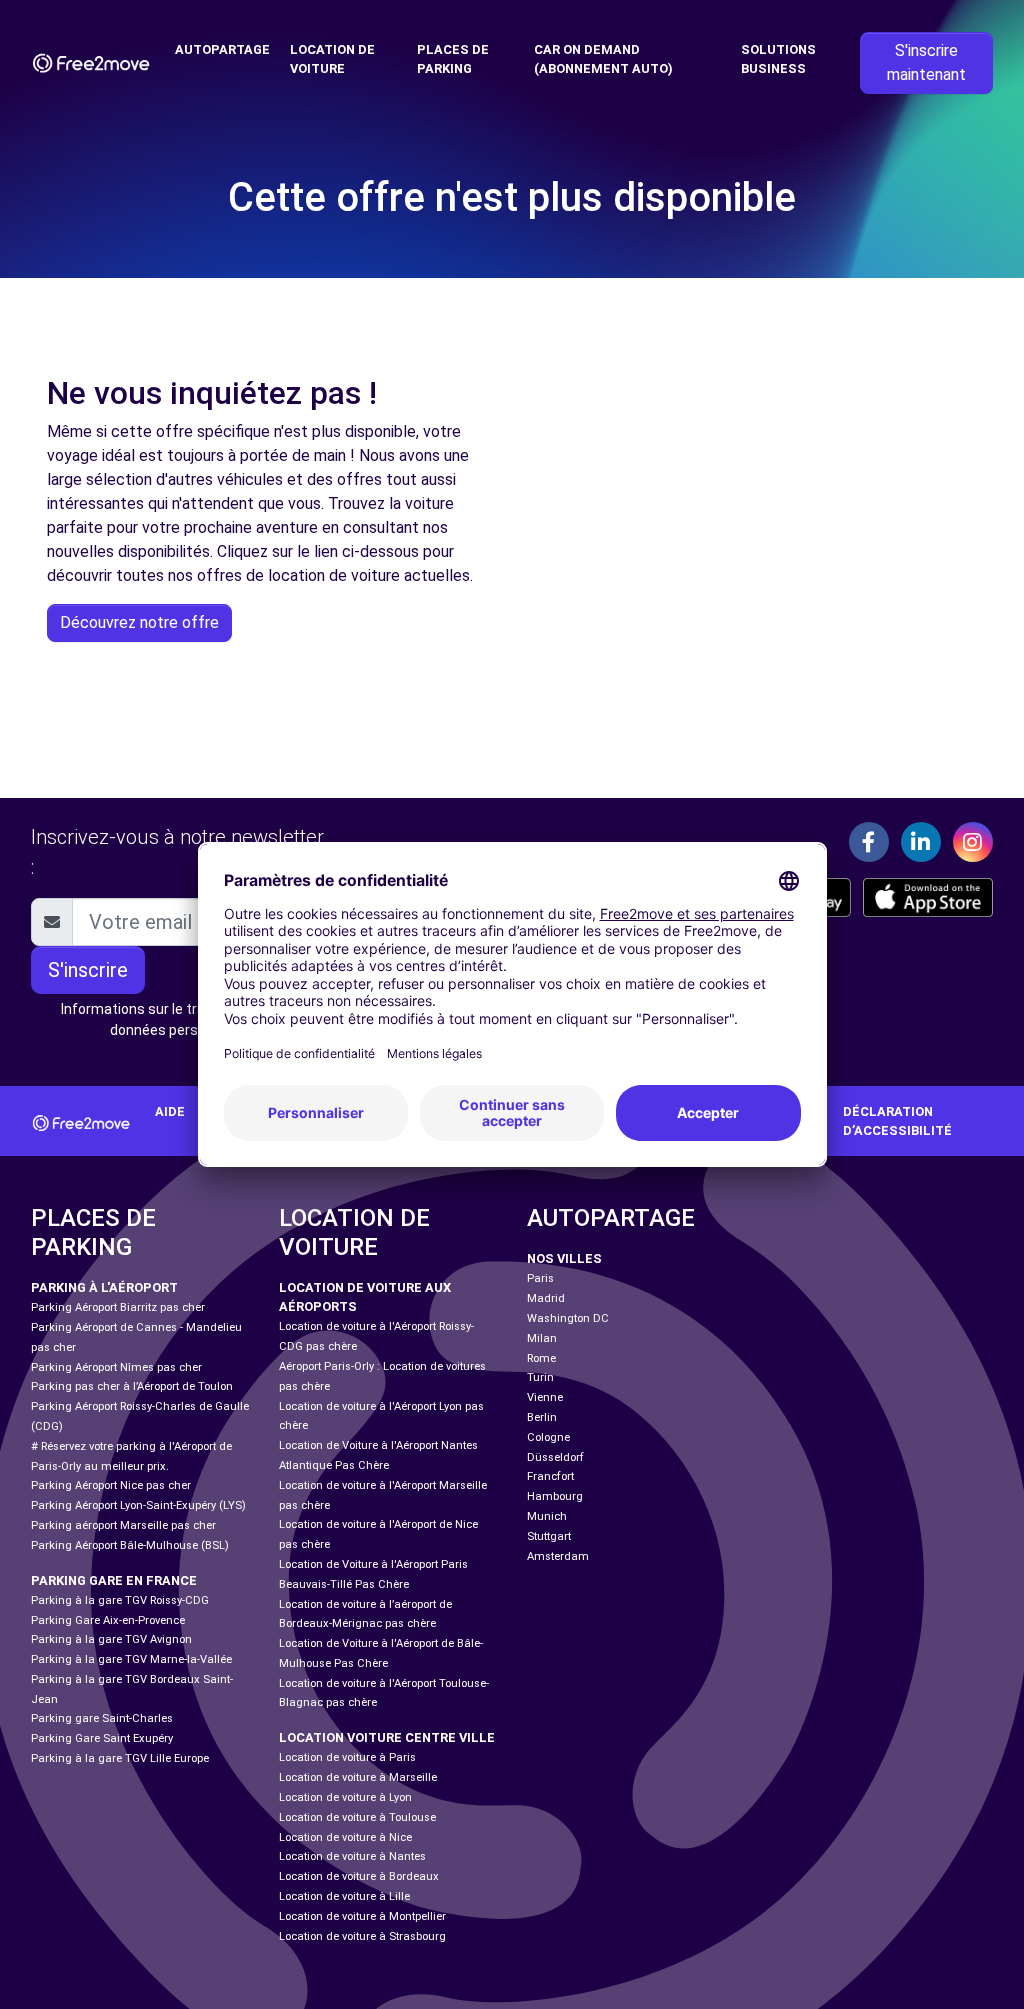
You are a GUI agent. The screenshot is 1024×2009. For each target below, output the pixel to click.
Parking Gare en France (114, 1580)
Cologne (548, 1437)
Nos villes (564, 1258)
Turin (540, 1377)
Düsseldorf (555, 1457)
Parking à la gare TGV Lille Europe (120, 1758)
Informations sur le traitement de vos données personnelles (181, 1019)
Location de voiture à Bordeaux (359, 1876)
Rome (541, 1358)
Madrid (546, 1298)
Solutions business (778, 59)
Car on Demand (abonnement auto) (603, 59)
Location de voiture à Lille (344, 1896)
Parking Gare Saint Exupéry (102, 1738)
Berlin (542, 1417)
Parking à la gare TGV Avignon (111, 1639)
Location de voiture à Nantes (352, 1856)
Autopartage (222, 49)
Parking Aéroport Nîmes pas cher (116, 1367)
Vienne (545, 1397)
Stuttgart (549, 1536)
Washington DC (568, 1318)
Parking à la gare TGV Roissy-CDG (120, 1600)
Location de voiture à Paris (347, 1757)
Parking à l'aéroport (104, 1287)
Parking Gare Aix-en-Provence (108, 1620)
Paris (540, 1278)
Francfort (550, 1476)
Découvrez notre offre (139, 622)
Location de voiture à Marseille (358, 1777)
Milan (542, 1338)
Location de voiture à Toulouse (357, 1817)
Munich (547, 1516)
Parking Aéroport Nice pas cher (111, 1485)
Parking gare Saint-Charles (102, 1718)
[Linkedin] (921, 842)
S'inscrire (88, 970)
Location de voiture (332, 59)
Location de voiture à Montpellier (362, 1916)
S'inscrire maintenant (926, 62)
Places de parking (453, 59)
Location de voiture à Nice (345, 1837)
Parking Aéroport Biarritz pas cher (118, 1307)
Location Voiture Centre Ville (387, 1737)
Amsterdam (558, 1556)
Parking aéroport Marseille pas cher (123, 1525)
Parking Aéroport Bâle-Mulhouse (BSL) (130, 1545)
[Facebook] (869, 842)
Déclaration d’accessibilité (897, 1121)
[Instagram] (973, 842)
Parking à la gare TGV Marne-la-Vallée (131, 1659)
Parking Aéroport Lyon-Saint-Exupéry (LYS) (138, 1505)
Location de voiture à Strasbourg (362, 1936)
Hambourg (555, 1496)
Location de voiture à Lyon (345, 1797)
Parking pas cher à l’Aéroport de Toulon (132, 1386)
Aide (170, 1111)
